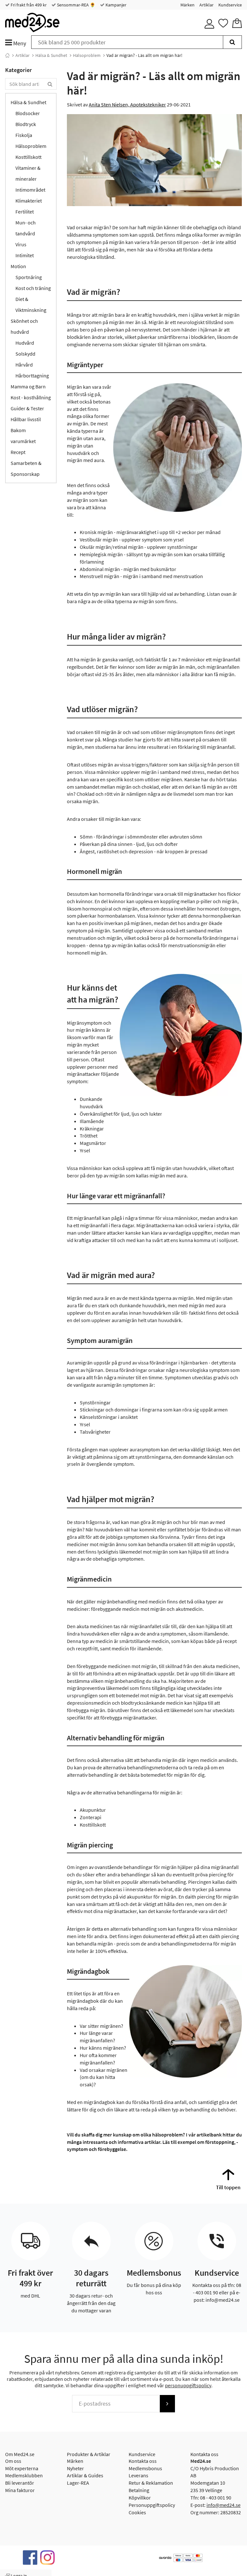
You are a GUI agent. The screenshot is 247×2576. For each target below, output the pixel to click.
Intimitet (25, 255)
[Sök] (232, 42)
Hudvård (25, 343)
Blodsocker (28, 113)
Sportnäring (29, 277)
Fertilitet (25, 212)
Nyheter (75, 2468)
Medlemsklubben (24, 2475)
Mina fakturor (20, 2490)
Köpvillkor (140, 2498)
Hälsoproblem (87, 55)
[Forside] (7, 55)
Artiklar (206, 5)
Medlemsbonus (145, 2468)
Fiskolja (24, 135)
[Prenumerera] (167, 2404)
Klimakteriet (29, 201)
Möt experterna (22, 2468)
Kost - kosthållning (31, 397)
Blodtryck (26, 124)
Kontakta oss (143, 2461)
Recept (18, 452)
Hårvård (24, 365)
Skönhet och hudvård (24, 326)
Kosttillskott (28, 157)
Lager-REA (78, 2483)
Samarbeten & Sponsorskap (26, 468)
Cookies (137, 2512)
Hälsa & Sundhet (51, 55)
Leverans (138, 2475)
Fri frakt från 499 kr (28, 5)
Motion (18, 266)
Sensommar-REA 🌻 (76, 5)
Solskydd (25, 354)
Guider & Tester (27, 408)
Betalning (139, 2490)
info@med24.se (224, 2505)
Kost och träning (33, 288)
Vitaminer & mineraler (28, 173)
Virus (21, 244)
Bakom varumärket (23, 436)
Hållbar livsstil (26, 419)
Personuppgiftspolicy (152, 2505)
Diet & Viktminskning (31, 304)
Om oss (13, 2461)
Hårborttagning (32, 376)
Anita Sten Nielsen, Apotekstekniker (127, 104)
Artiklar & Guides (85, 2475)
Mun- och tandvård (26, 228)
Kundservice (230, 5)
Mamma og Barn (28, 386)
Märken (188, 5)
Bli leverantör (20, 2483)
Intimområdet (30, 190)
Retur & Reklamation (151, 2483)
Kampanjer (115, 5)
